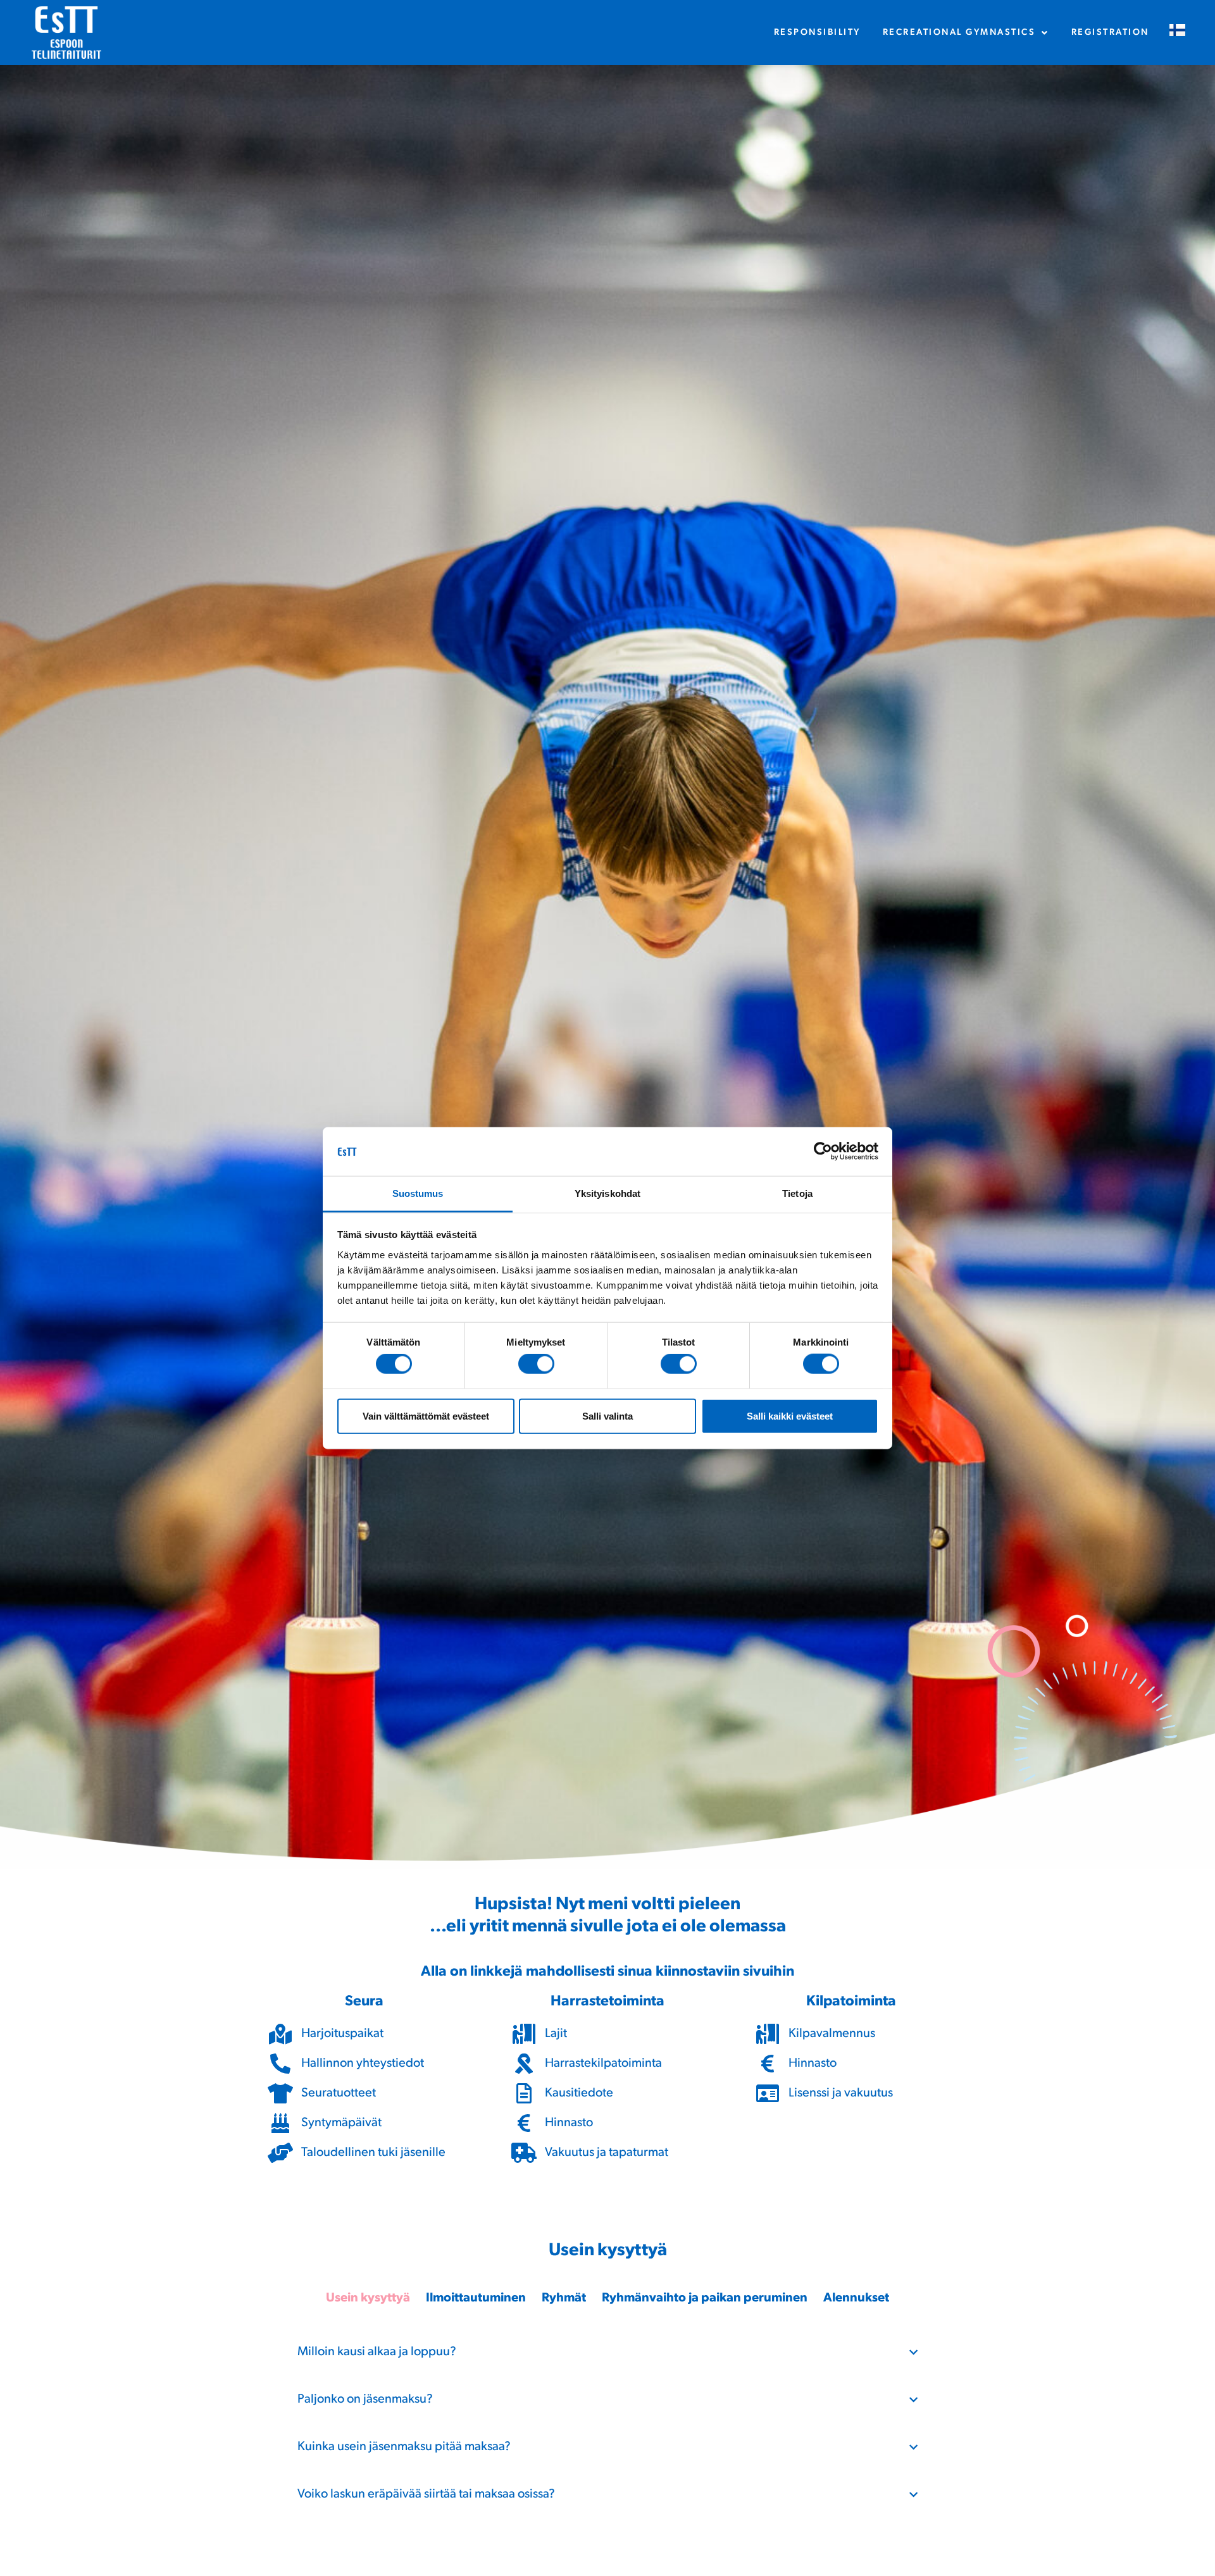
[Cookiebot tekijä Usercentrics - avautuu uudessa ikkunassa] (823, 1151)
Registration (1110, 33)
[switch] (536, 1364)
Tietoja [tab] (797, 1193)
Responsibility (817, 33)
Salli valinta (607, 1415)
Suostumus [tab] (418, 1193)
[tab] (368, 2299)
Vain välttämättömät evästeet (426, 1415)
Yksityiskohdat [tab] (607, 1193)
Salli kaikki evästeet (790, 1415)
